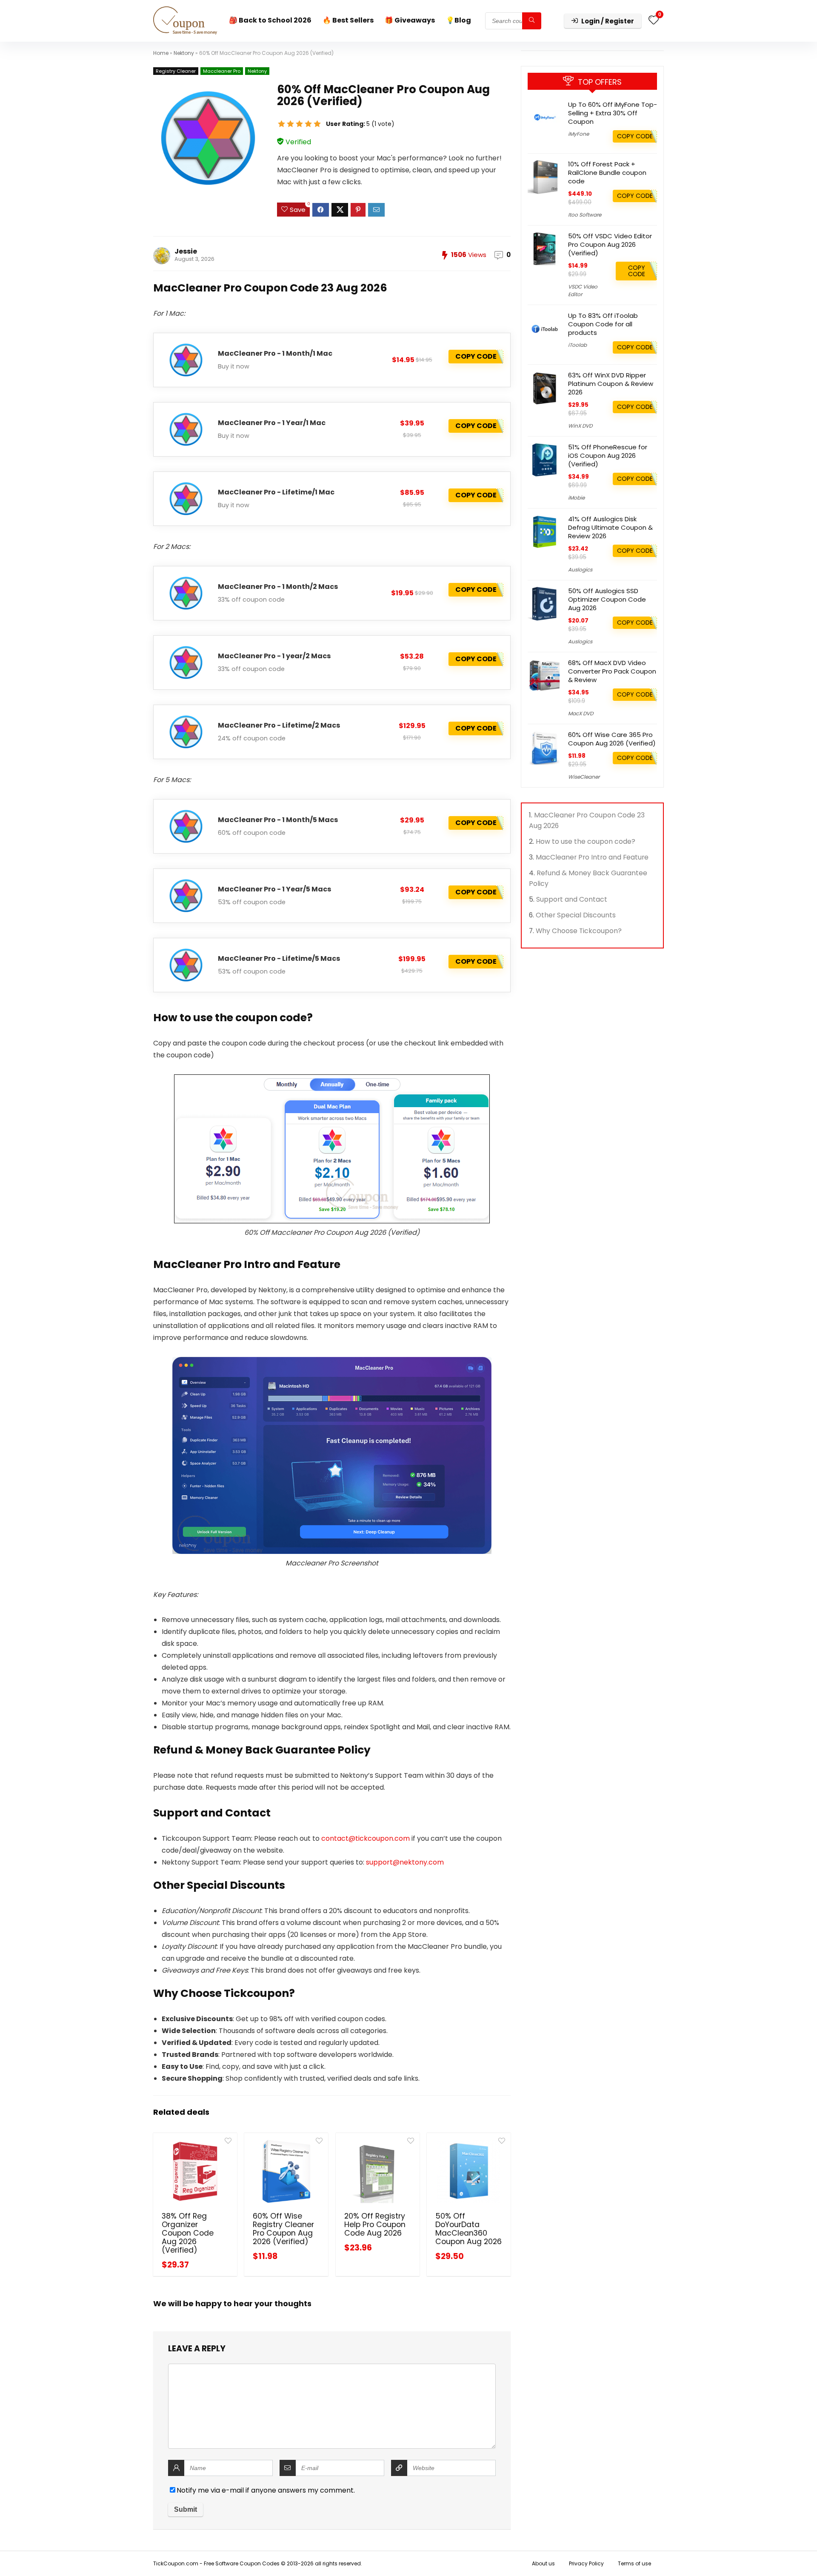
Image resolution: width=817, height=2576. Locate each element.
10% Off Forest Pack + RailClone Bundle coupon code (607, 173)
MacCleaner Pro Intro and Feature (592, 857)
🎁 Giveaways (410, 20)
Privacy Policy (586, 2563)
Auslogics (580, 570)
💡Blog (458, 20)
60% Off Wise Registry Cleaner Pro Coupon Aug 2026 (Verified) (283, 2229)
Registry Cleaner (176, 71)
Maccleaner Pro (222, 71)
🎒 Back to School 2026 (270, 20)
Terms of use (634, 2563)
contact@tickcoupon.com (366, 1838)
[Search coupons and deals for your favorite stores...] (532, 21)
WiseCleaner (584, 777)
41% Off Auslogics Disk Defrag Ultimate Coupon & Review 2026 (610, 527)
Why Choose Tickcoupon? (579, 931)
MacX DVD (581, 713)
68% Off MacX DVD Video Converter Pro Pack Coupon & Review (612, 671)
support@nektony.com (405, 1862)
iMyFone (578, 134)
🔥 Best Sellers (348, 20)
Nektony (184, 53)
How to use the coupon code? (586, 841)
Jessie (186, 251)
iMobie (576, 498)
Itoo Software (585, 215)
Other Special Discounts (576, 915)
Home (161, 53)
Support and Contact (572, 899)
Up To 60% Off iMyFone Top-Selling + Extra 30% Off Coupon (613, 113)
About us (543, 2563)
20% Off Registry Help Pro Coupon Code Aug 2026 (375, 2225)
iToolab (577, 345)
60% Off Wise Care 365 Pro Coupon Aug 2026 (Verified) (612, 739)
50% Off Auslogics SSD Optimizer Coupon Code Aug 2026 (607, 599)
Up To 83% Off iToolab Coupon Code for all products (603, 324)
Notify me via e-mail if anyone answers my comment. (266, 2490)
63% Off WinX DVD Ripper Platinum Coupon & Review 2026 (611, 384)
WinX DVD (580, 426)
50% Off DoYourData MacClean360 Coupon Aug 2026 (468, 2229)
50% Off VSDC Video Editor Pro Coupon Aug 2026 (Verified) (610, 244)
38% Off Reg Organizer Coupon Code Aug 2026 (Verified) (188, 2233)
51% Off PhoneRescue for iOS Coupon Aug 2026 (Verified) (608, 456)
